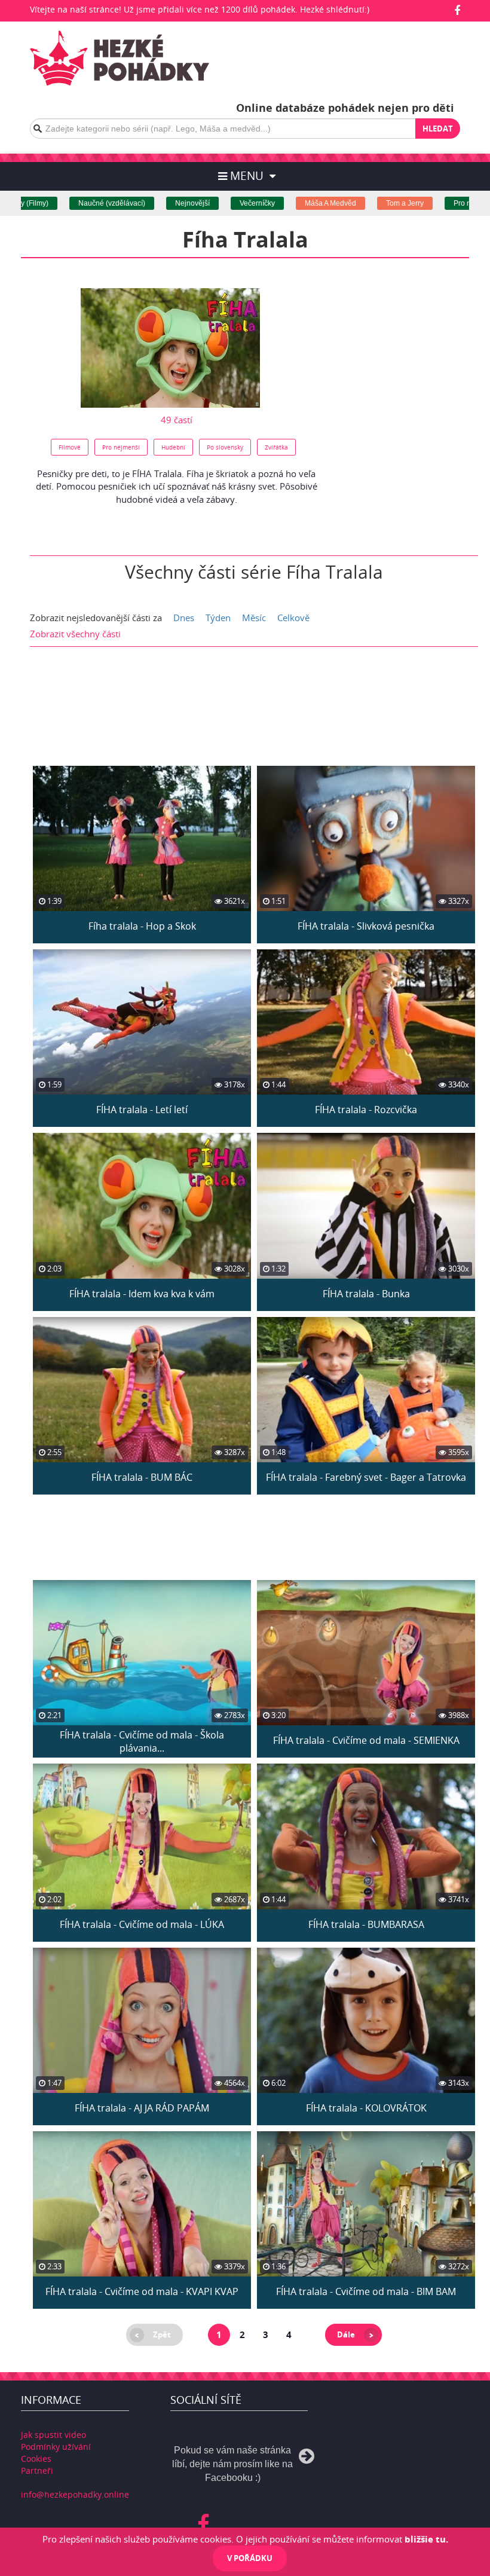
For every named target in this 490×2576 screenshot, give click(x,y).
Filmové (70, 447)
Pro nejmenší (436, 203)
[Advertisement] (409, 357)
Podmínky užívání (56, 2447)
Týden (218, 618)
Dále (346, 2334)
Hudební (173, 447)
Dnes (184, 618)
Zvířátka (276, 447)
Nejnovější (154, 203)
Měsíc (254, 618)
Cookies (36, 2459)
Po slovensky (225, 447)
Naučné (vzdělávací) (73, 203)
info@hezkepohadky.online (75, 2494)
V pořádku (250, 2558)
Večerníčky (218, 203)
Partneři (37, 2470)
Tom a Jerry (366, 203)
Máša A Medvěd (292, 203)
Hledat (438, 129)
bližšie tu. (426, 2539)
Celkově (293, 618)
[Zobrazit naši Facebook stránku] (457, 10)
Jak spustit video (53, 2435)
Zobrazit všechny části (75, 634)
